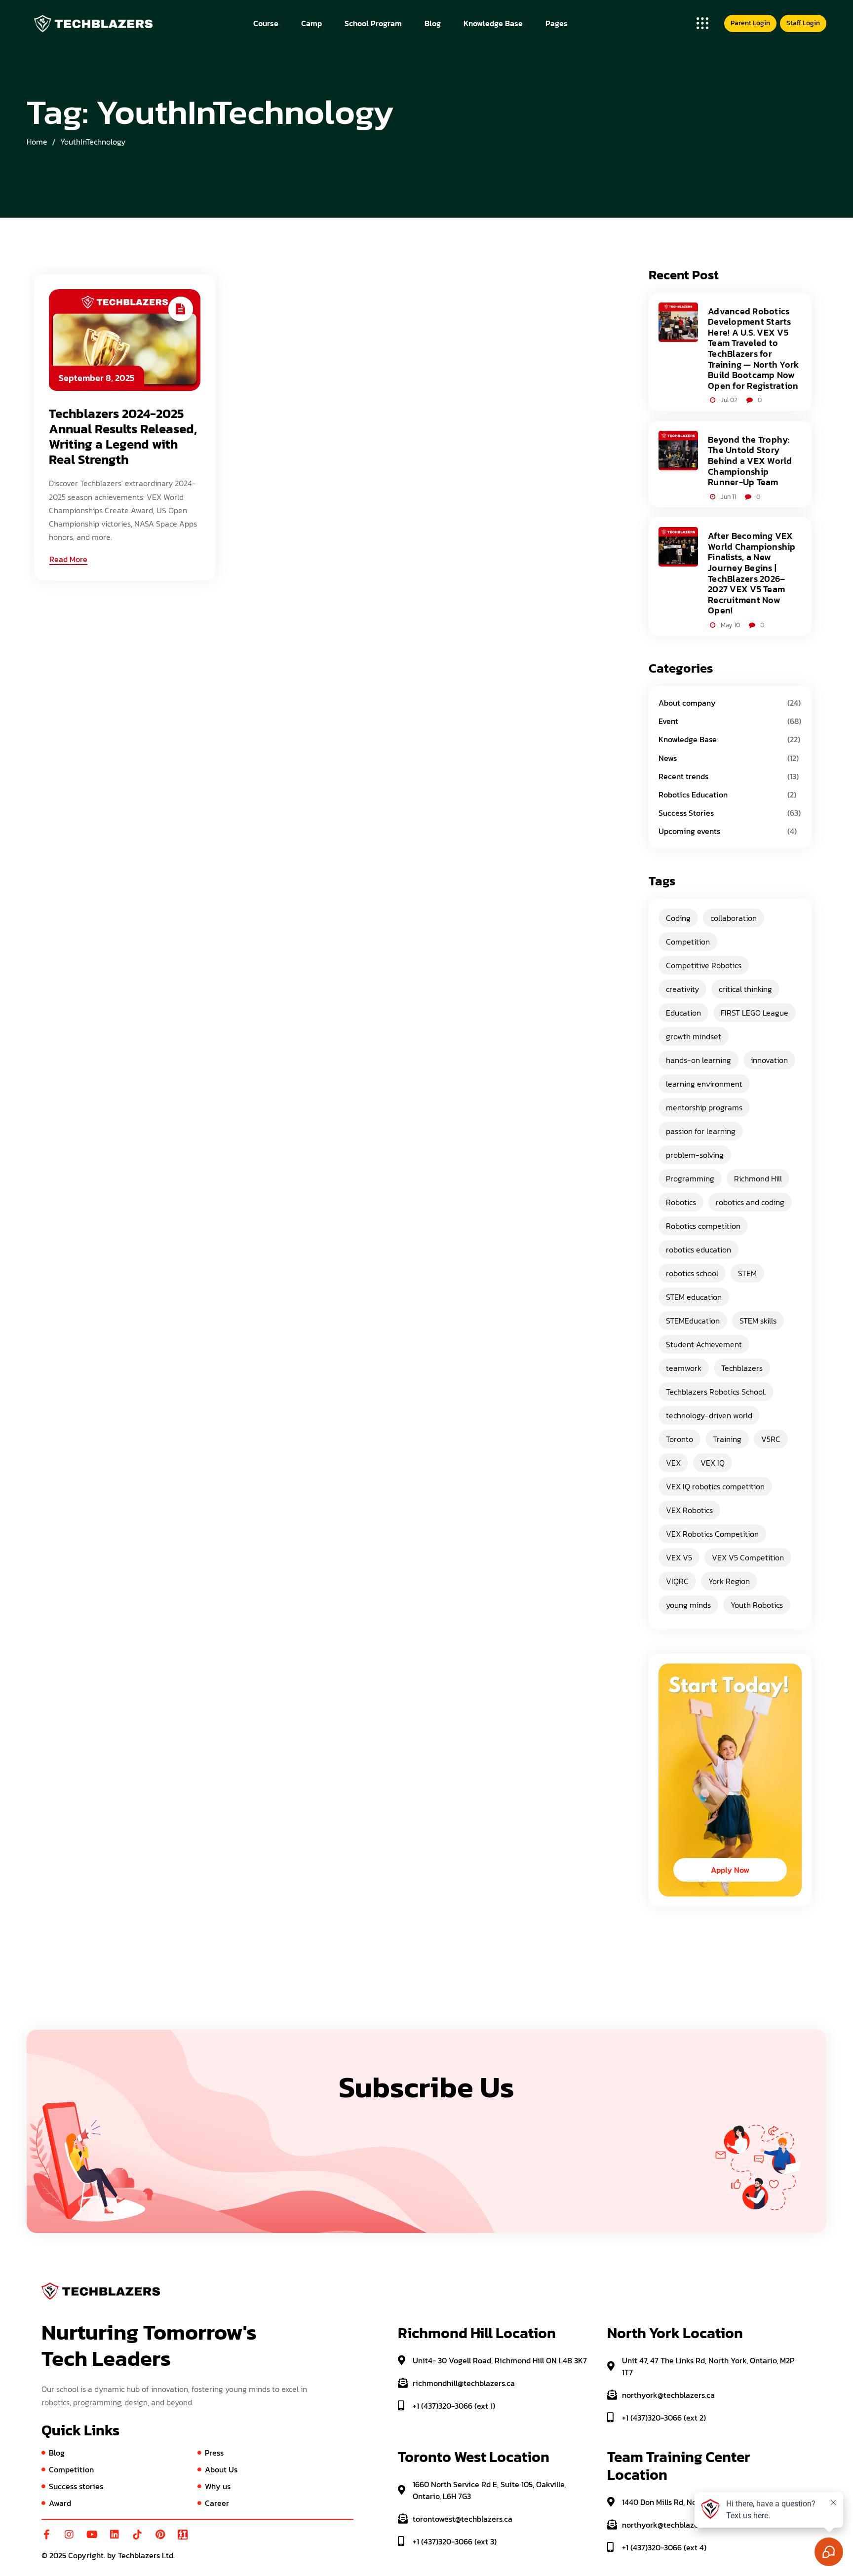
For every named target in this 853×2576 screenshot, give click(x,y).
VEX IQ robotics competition (715, 1486)
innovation (769, 1060)
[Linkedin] (115, 2535)
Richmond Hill (758, 1178)
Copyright (86, 2555)
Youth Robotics (757, 1605)
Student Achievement (704, 1344)
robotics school (692, 1273)
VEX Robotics (689, 1510)
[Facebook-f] (46, 2535)
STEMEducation (693, 1321)
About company (687, 703)
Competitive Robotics (704, 965)
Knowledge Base (688, 739)
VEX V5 (679, 1557)
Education (683, 1013)
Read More (68, 559)
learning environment (704, 1084)
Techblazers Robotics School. (716, 1392)
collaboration (734, 918)
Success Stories (686, 813)
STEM (747, 1273)
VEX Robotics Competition (712, 1534)
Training (727, 1439)
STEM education (694, 1297)
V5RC (771, 1439)
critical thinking (745, 989)
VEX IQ (713, 1463)
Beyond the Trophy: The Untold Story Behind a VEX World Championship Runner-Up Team (750, 461)
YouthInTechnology (93, 142)
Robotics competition (703, 1226)
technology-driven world (709, 1415)
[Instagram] (69, 2535)
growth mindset (694, 1036)
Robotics (681, 1202)
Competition (688, 942)
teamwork (684, 1368)
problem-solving (695, 1155)
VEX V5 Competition (748, 1557)
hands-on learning (698, 1060)
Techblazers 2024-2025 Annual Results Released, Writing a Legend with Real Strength (123, 436)
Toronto (679, 1439)
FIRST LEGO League (755, 1013)
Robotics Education (693, 795)
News (668, 758)
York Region (729, 1581)
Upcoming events (689, 831)
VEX (673, 1463)
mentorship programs (704, 1107)
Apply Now (730, 1870)
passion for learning (701, 1131)
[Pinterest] (160, 2535)
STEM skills (758, 1321)
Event (668, 721)
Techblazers (742, 1368)
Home (37, 142)
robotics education (698, 1250)
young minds (688, 1605)
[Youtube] (92, 2535)
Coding (678, 918)
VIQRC (677, 1581)
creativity (682, 989)
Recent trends (683, 776)
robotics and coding (750, 1202)
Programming (690, 1178)
